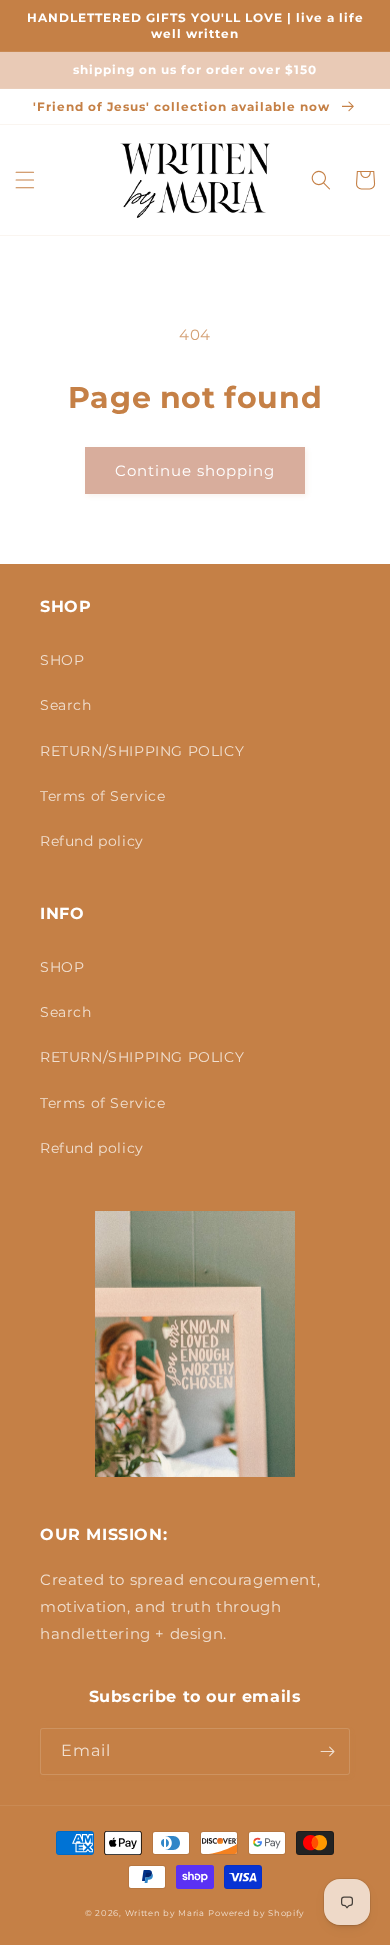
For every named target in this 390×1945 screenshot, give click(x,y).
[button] (25, 180)
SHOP (62, 660)
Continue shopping (195, 470)
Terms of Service (103, 796)
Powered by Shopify (256, 1913)
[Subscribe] (327, 1751)
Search (66, 705)
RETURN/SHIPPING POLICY (142, 751)
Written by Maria (165, 1913)
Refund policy (92, 841)
